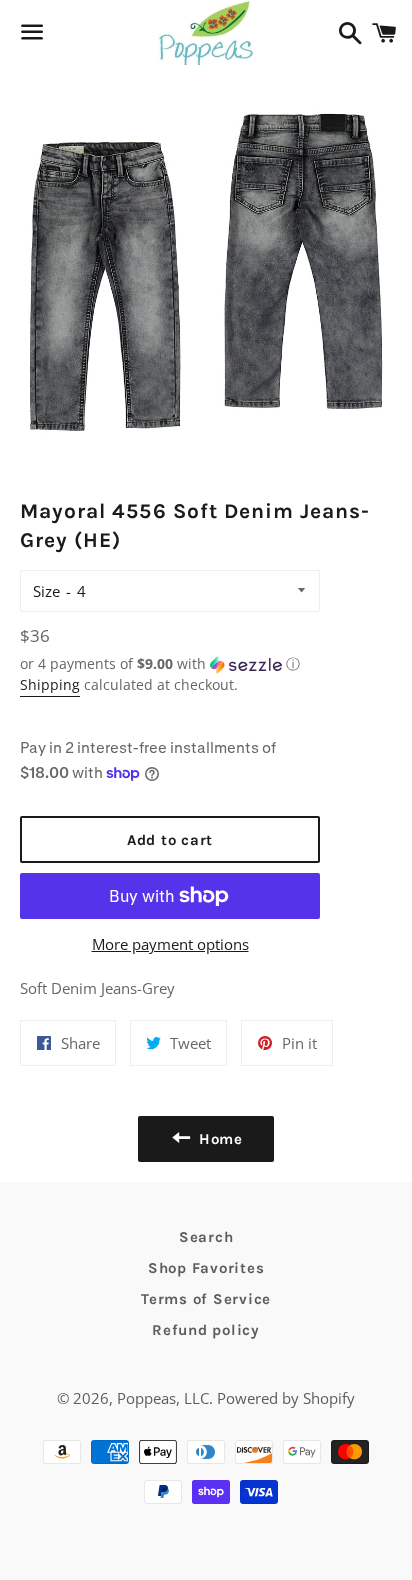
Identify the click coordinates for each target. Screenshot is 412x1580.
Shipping (50, 684)
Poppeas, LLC (163, 1398)
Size (46, 591)
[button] (170, 664)
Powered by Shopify (286, 1398)
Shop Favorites (206, 1268)
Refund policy (206, 1330)
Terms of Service (206, 1299)
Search (206, 1237)
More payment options (170, 944)
